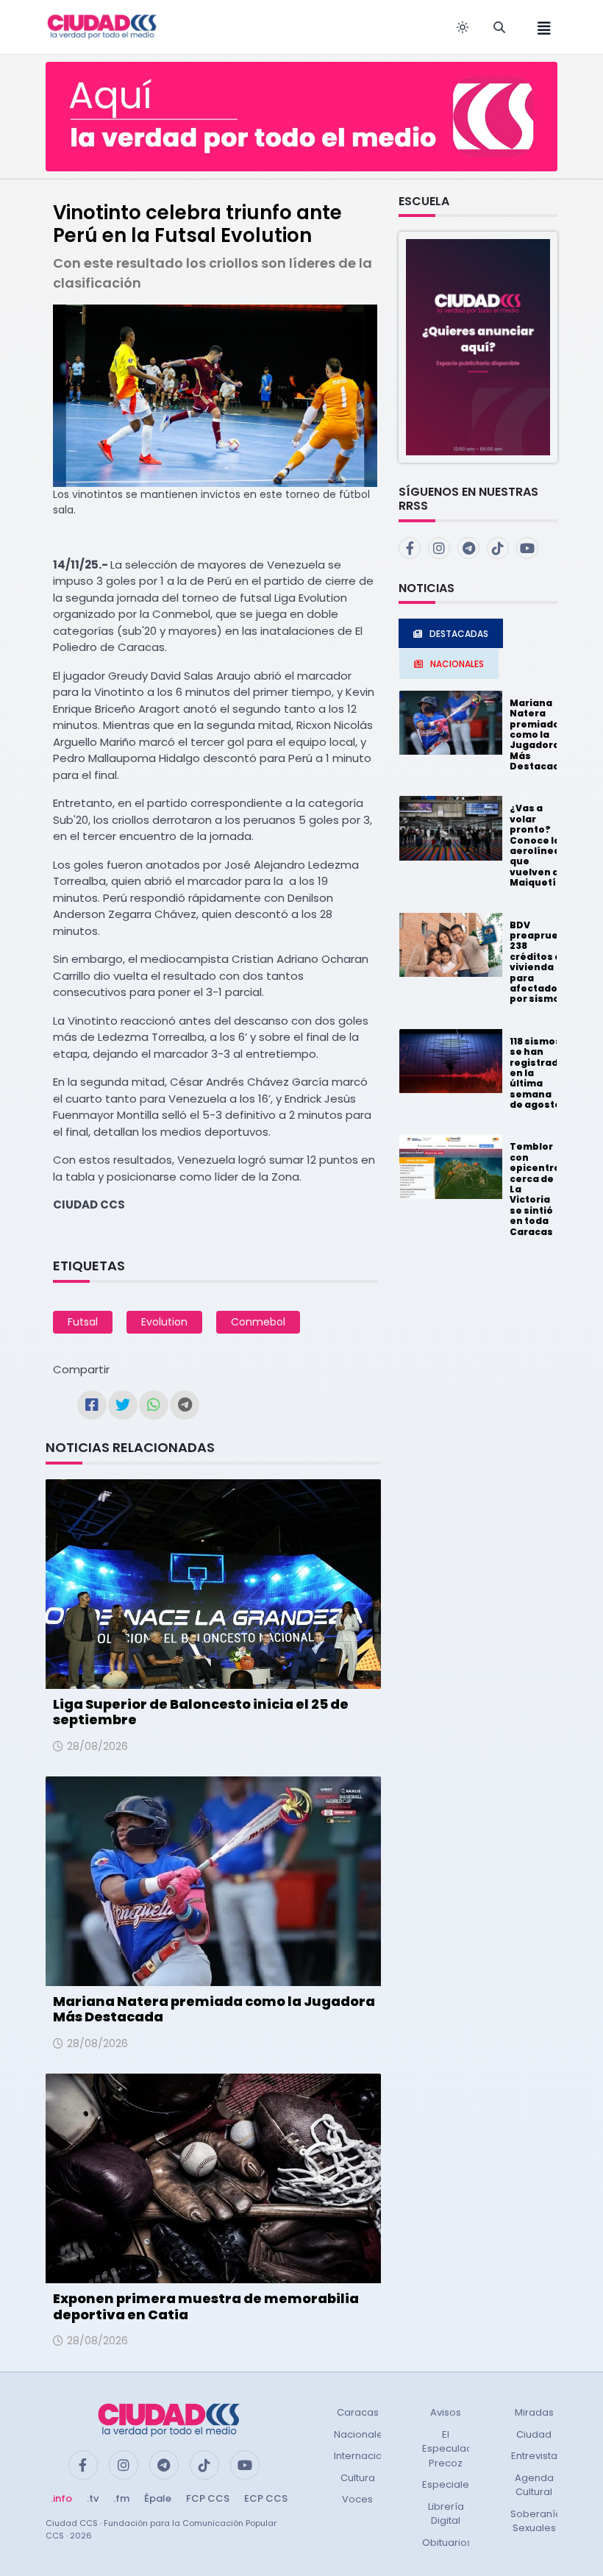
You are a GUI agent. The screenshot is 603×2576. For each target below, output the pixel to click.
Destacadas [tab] (459, 634)
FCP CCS (208, 2498)
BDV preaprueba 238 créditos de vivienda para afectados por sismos (540, 962)
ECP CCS (266, 2498)
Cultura (358, 2478)
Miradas (534, 2412)
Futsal (83, 1322)
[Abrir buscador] (499, 27)
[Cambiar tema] (463, 27)
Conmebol (258, 1322)
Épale (158, 2498)
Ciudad (534, 2434)
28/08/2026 (97, 1746)
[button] (478, 347)
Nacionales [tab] (457, 664)
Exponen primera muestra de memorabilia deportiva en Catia (206, 2306)
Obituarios (447, 2543)
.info (61, 2498)
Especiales (448, 2484)
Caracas (358, 2412)
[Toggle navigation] (540, 27)
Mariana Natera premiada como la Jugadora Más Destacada (214, 2009)
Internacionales (371, 2456)
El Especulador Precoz (453, 2449)
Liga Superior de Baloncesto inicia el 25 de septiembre (201, 1712)
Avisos (446, 2412)
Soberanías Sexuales (539, 2521)
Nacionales (361, 2434)
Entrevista (534, 2456)
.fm (121, 2498)
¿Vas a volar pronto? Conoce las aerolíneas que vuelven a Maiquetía (538, 845)
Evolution (164, 1322)
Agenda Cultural (534, 2485)
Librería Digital (446, 2514)
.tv (93, 2498)
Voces (357, 2499)
